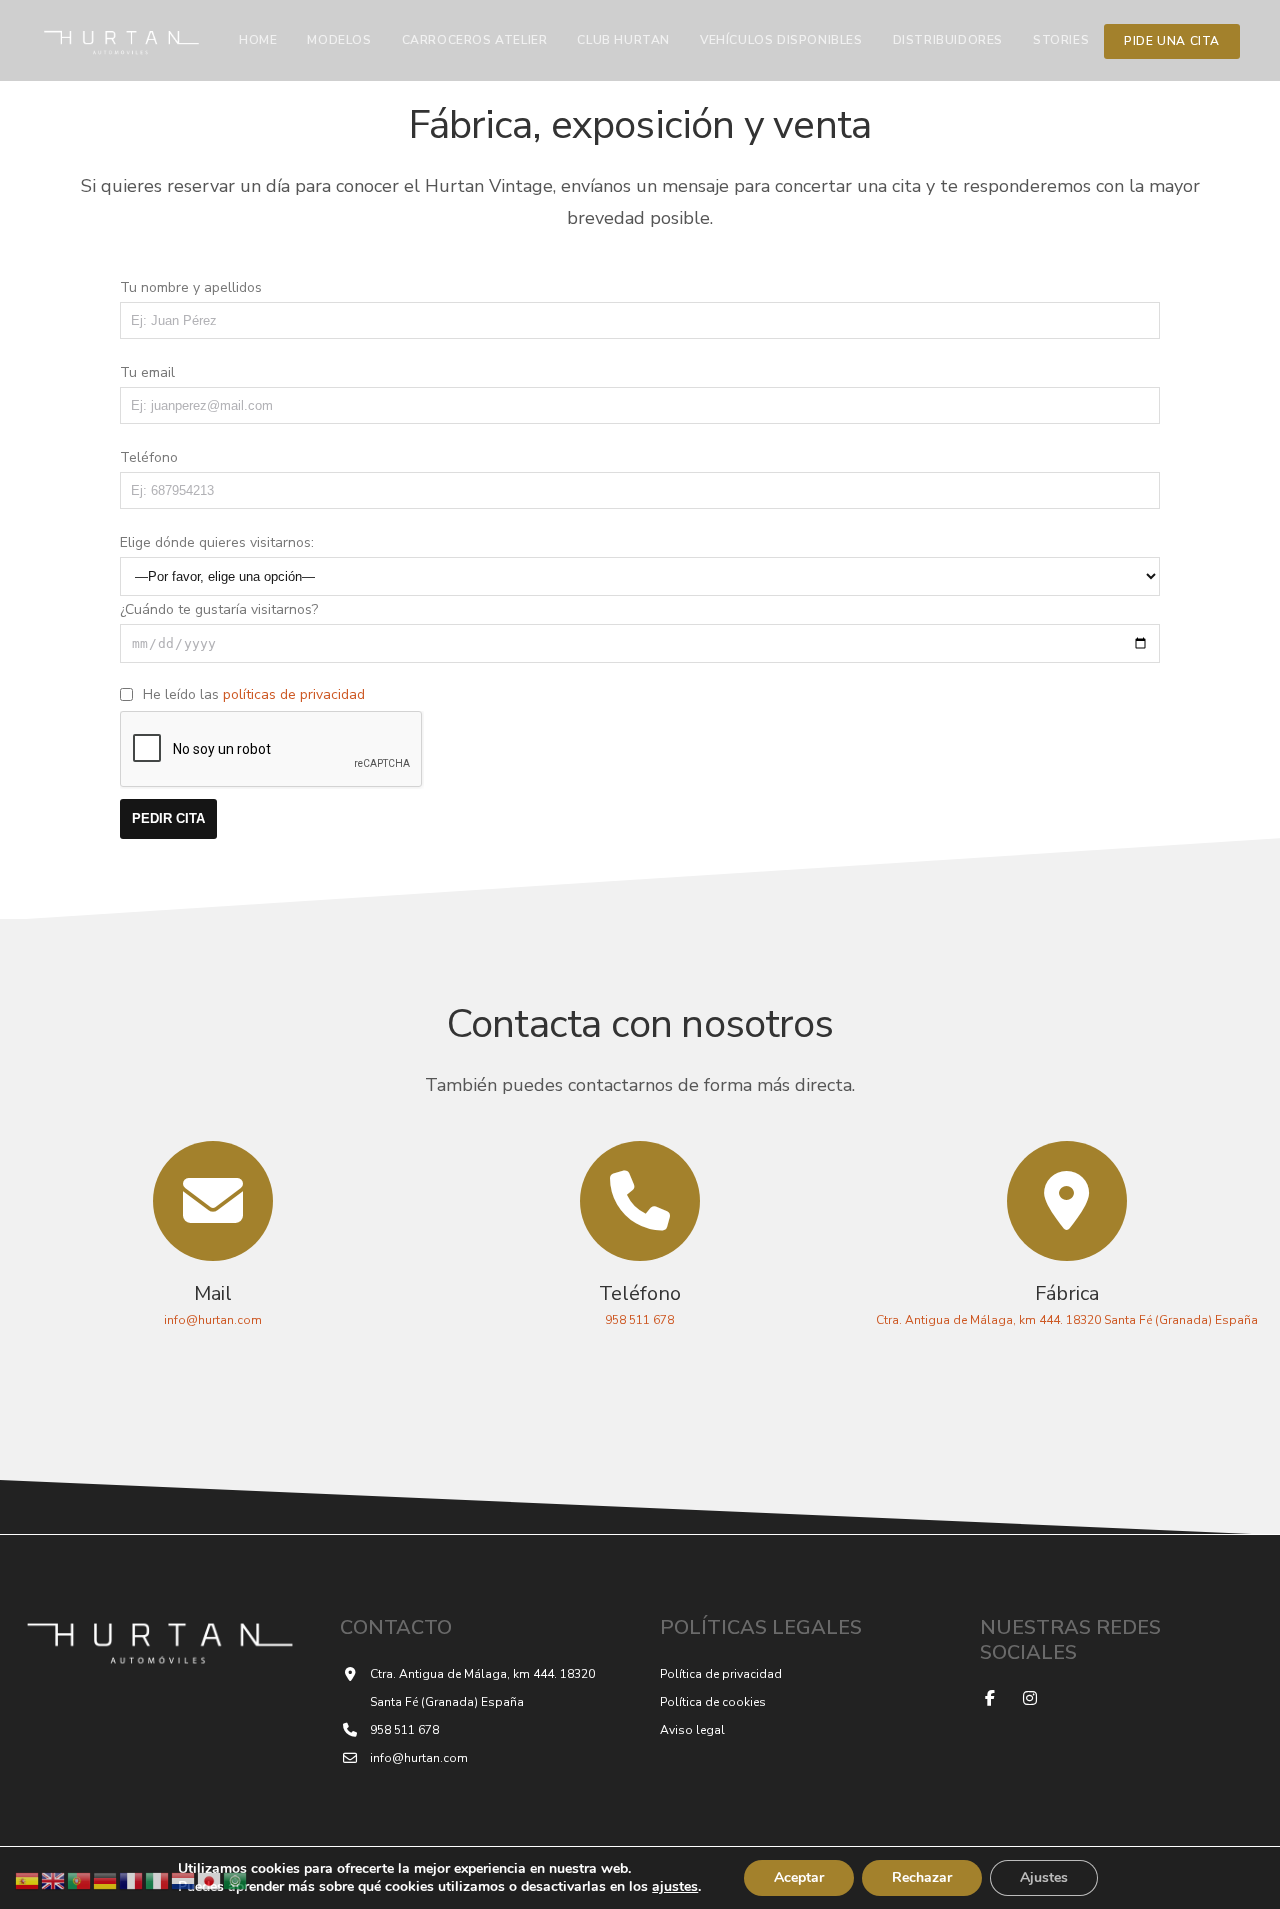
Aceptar (799, 1877)
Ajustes (1044, 1877)
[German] (106, 1879)
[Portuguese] (80, 1879)
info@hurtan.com (419, 1758)
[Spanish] (28, 1879)
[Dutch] (184, 1879)
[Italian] (158, 1879)
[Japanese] (210, 1879)
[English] (54, 1879)
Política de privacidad (721, 1674)
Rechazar (922, 1877)
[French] (132, 1879)
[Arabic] (236, 1879)
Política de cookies (713, 1702)
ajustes (675, 1887)
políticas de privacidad (294, 694)
